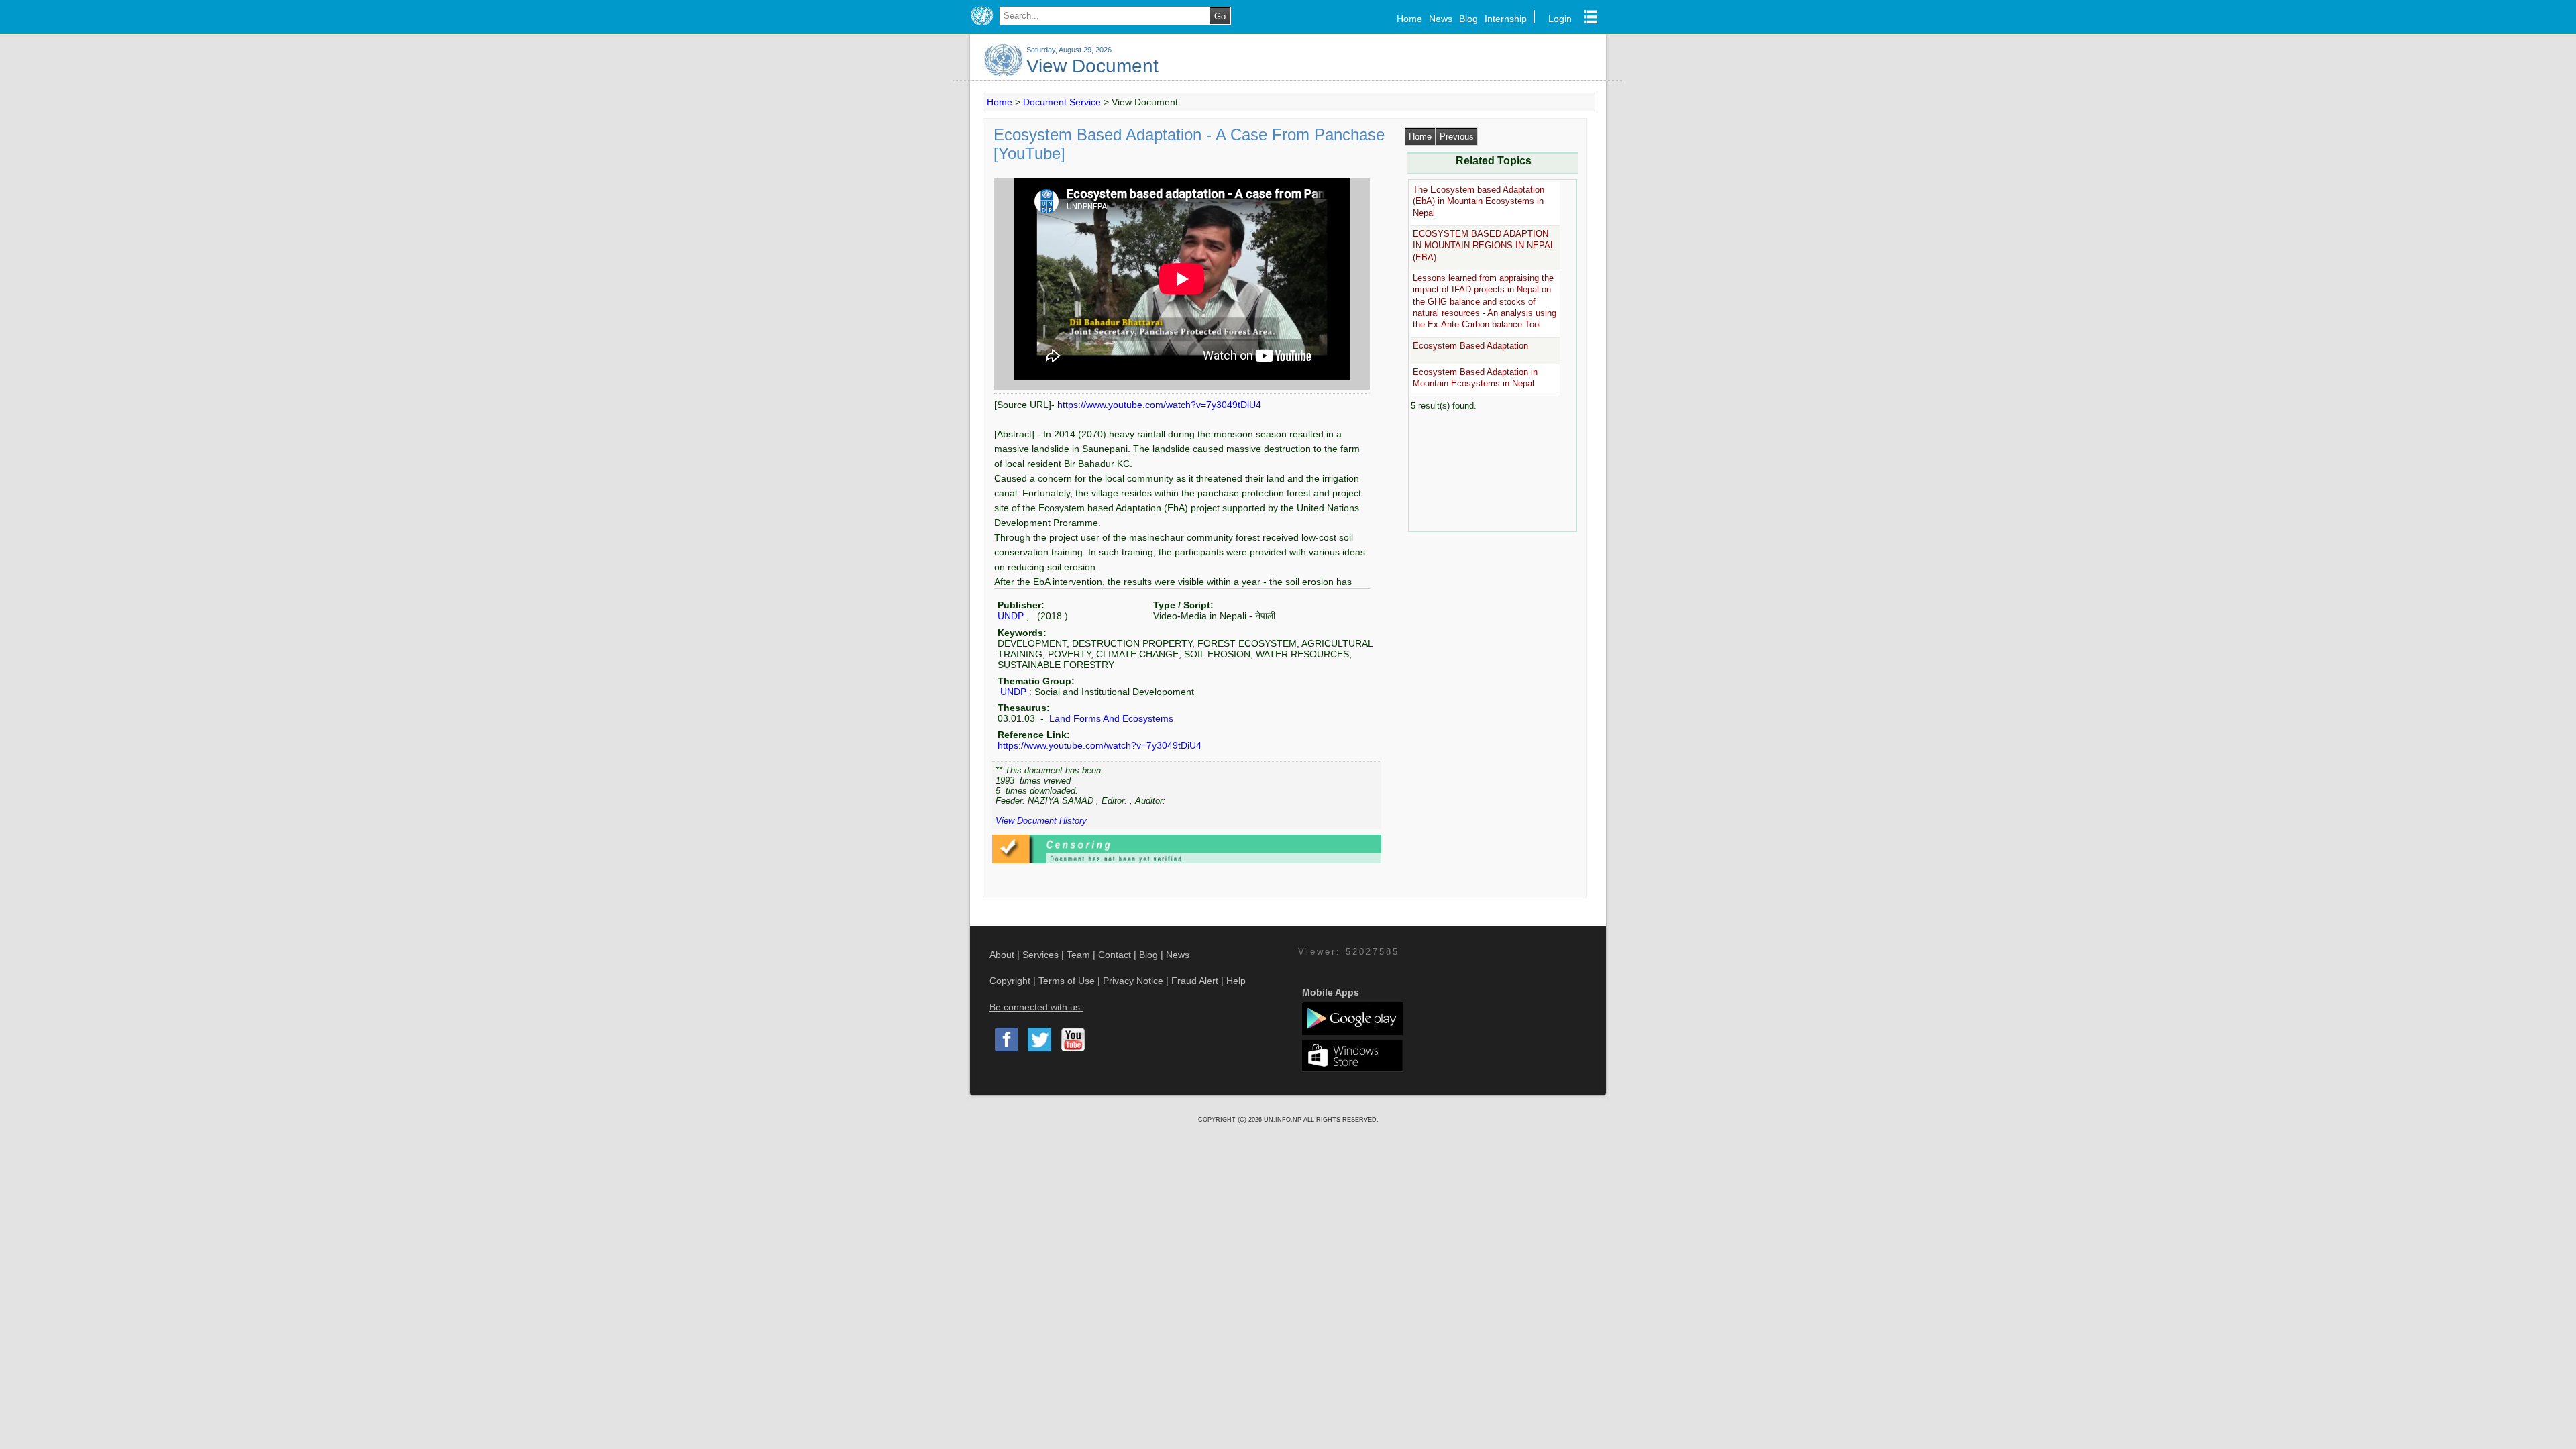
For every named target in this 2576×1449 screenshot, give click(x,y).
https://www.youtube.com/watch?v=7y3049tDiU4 (1159, 405)
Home (1409, 19)
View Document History (1041, 821)
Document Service (1062, 102)
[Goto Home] (982, 25)
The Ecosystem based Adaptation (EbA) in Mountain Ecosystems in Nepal (1479, 201)
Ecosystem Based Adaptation (1470, 346)
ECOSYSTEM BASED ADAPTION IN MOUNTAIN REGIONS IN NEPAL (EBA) (1484, 246)
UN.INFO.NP (1284, 1120)
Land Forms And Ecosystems (1110, 718)
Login (1560, 19)
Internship (1506, 19)
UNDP (1011, 616)
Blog (1468, 19)
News (1441, 19)
